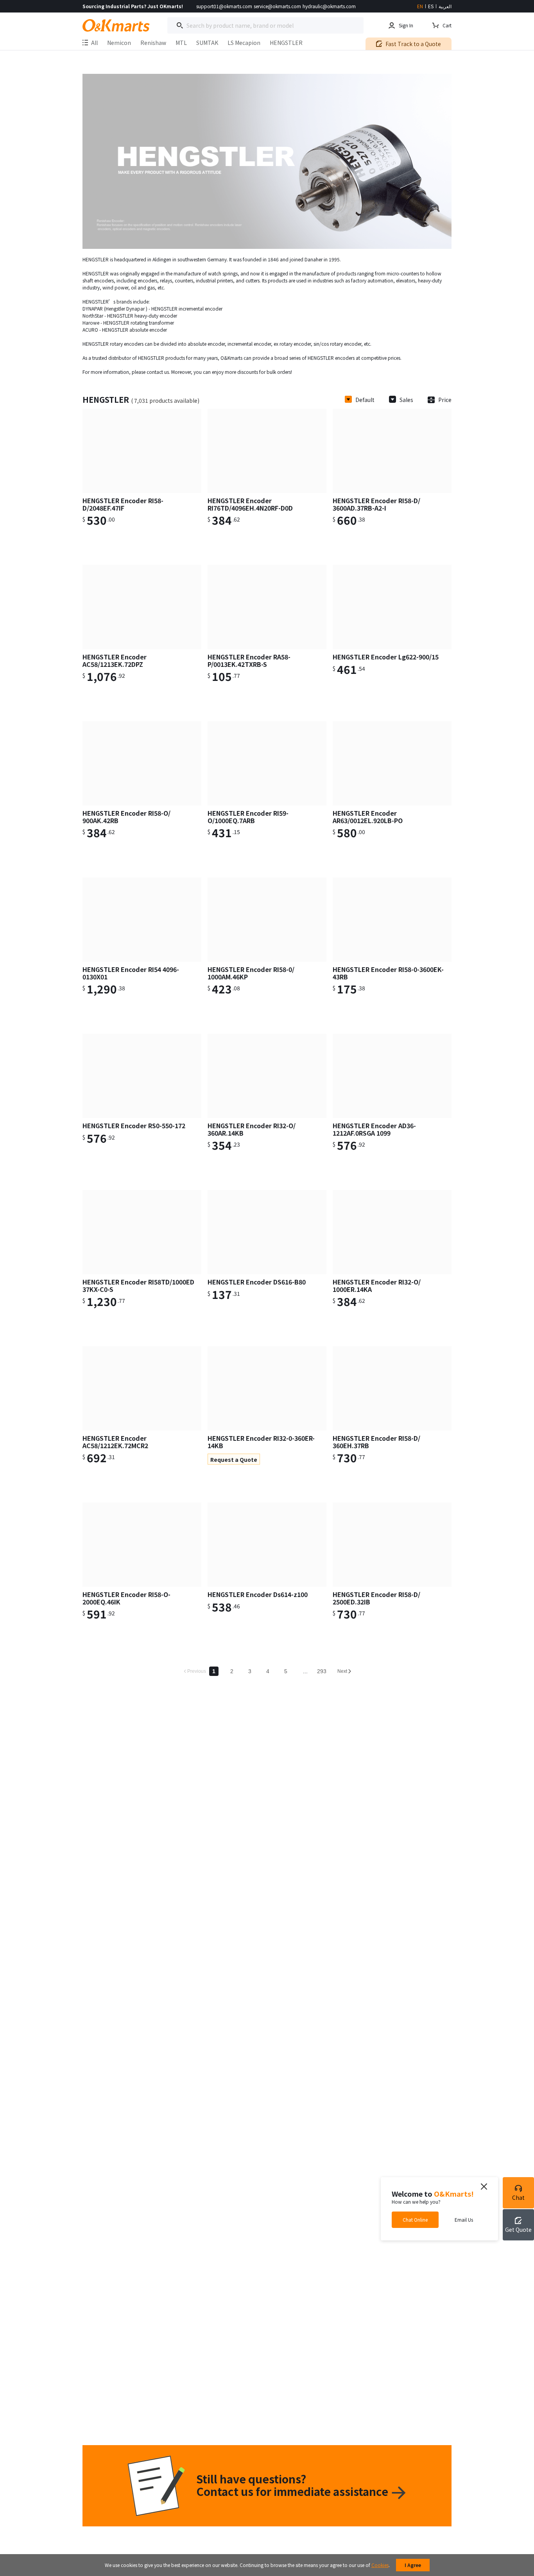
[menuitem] (119, 44)
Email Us (464, 2219)
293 (322, 1671)
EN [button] (420, 6)
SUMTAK (207, 43)
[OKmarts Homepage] (116, 25)
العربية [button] (445, 6)
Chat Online (415, 2219)
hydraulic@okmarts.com (329, 6)
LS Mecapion (244, 43)
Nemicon (119, 43)
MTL (181, 43)
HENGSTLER (286, 43)
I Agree (413, 2565)
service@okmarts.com (277, 6)
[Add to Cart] (187, 523)
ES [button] (431, 6)
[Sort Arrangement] (348, 400)
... (305, 1671)
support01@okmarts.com (224, 6)
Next (342, 1671)
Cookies (380, 2565)
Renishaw (153, 43)
